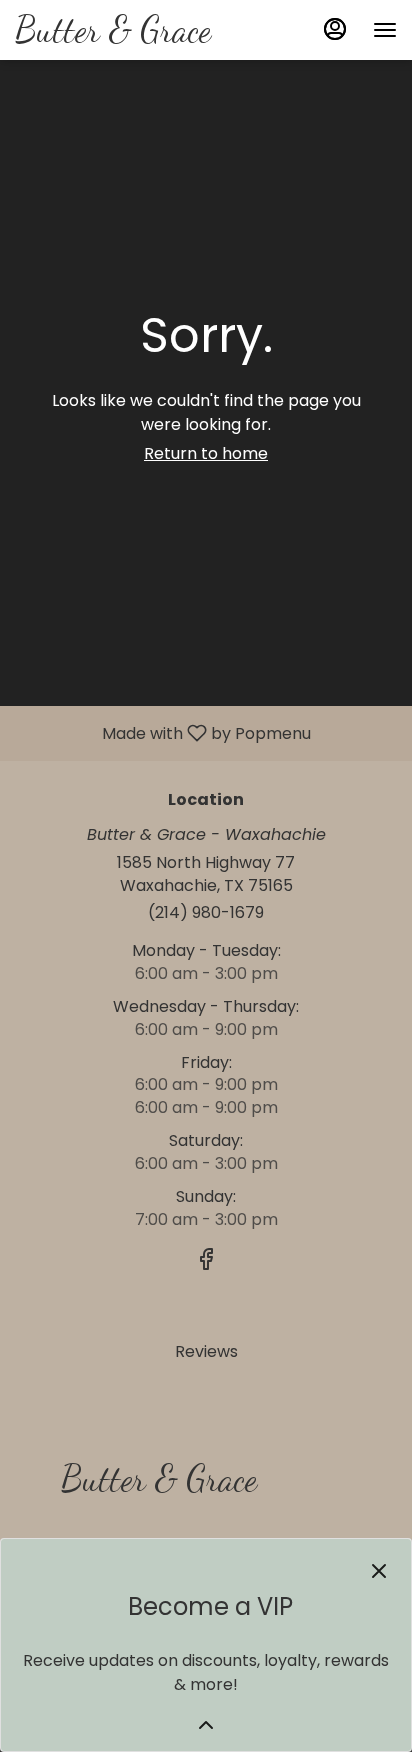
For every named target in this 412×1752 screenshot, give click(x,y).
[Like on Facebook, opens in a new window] (206, 1262)
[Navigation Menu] (385, 30)
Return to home (206, 453)
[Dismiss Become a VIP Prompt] (379, 1571)
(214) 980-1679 (206, 913)
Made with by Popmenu (163, 732)
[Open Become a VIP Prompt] (206, 1725)
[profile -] (335, 29)
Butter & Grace (151, 1487)
